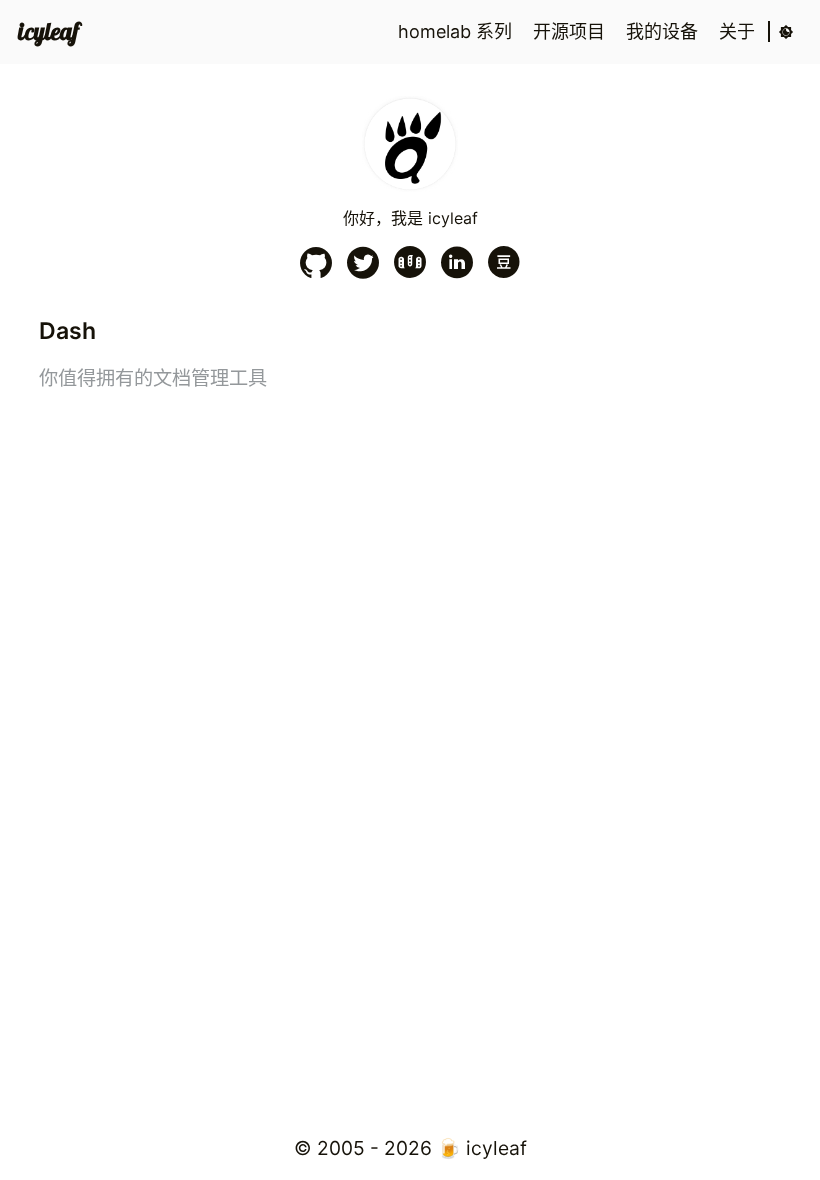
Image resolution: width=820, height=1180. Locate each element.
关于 (739, 31)
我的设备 (664, 31)
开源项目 (571, 31)
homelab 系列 (457, 31)
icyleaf (48, 31)
